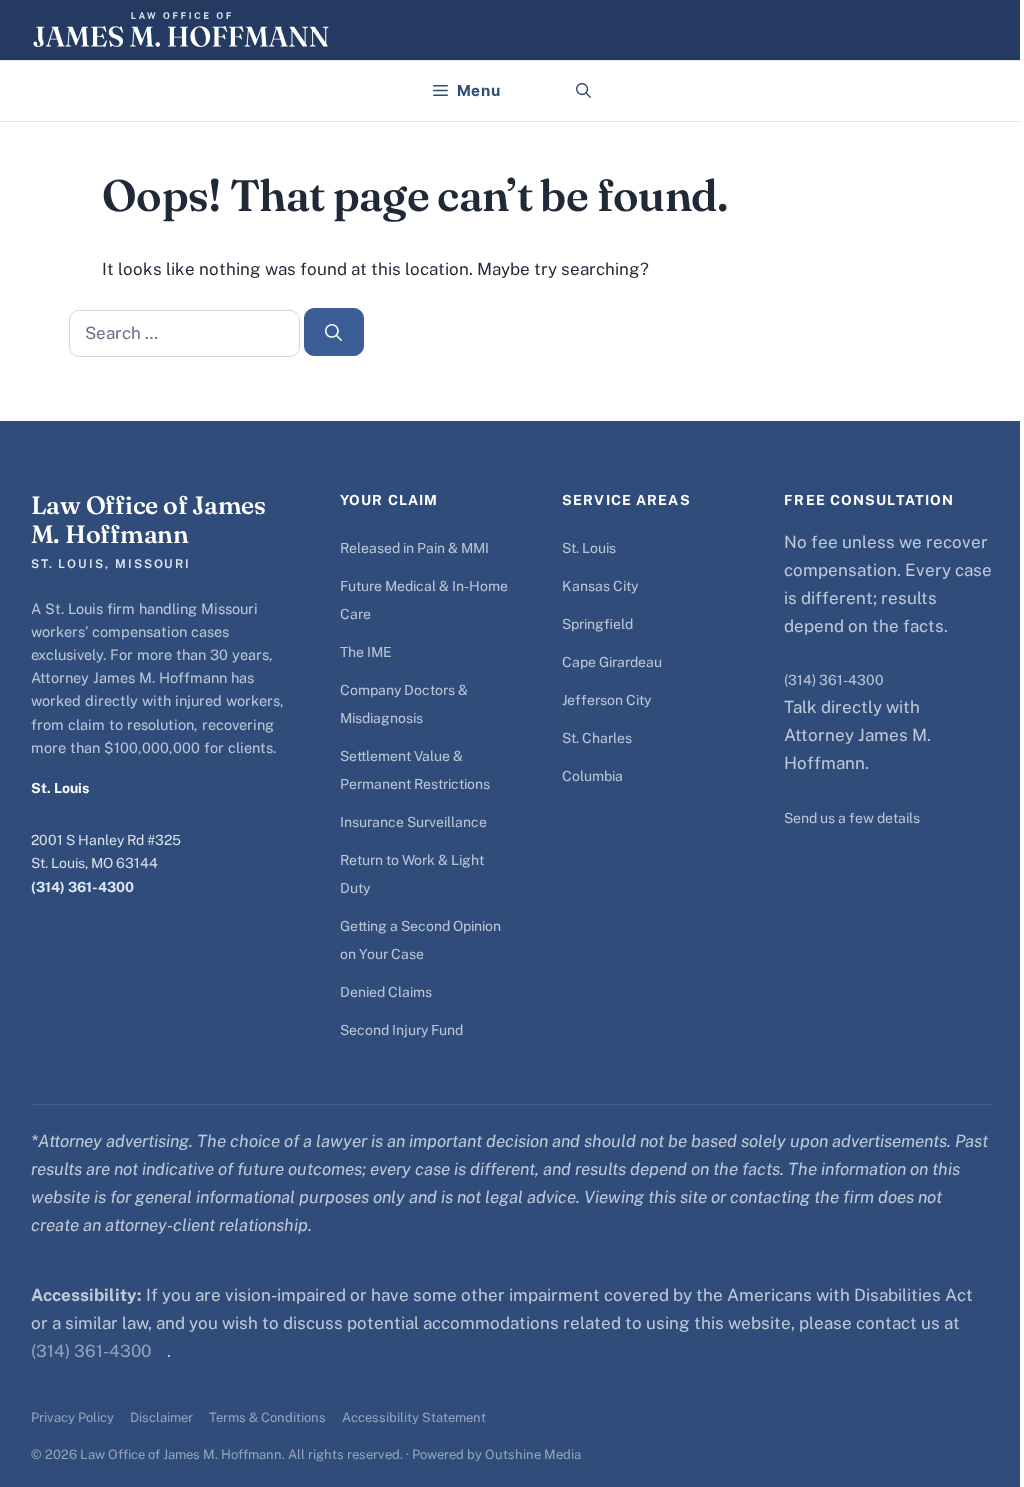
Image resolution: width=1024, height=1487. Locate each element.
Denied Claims (386, 992)
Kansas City (600, 586)
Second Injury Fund (401, 1030)
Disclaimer (161, 1417)
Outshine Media (533, 1454)
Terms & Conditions (267, 1417)
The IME (366, 652)
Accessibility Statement (414, 1417)
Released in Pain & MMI (414, 548)
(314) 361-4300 (82, 887)
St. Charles (597, 738)
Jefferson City (606, 700)
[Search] (334, 332)
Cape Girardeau (612, 662)
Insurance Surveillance (413, 822)
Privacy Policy (72, 1417)
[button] (583, 91)
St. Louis (589, 548)
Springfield (597, 624)
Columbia (592, 776)
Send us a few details (852, 818)
